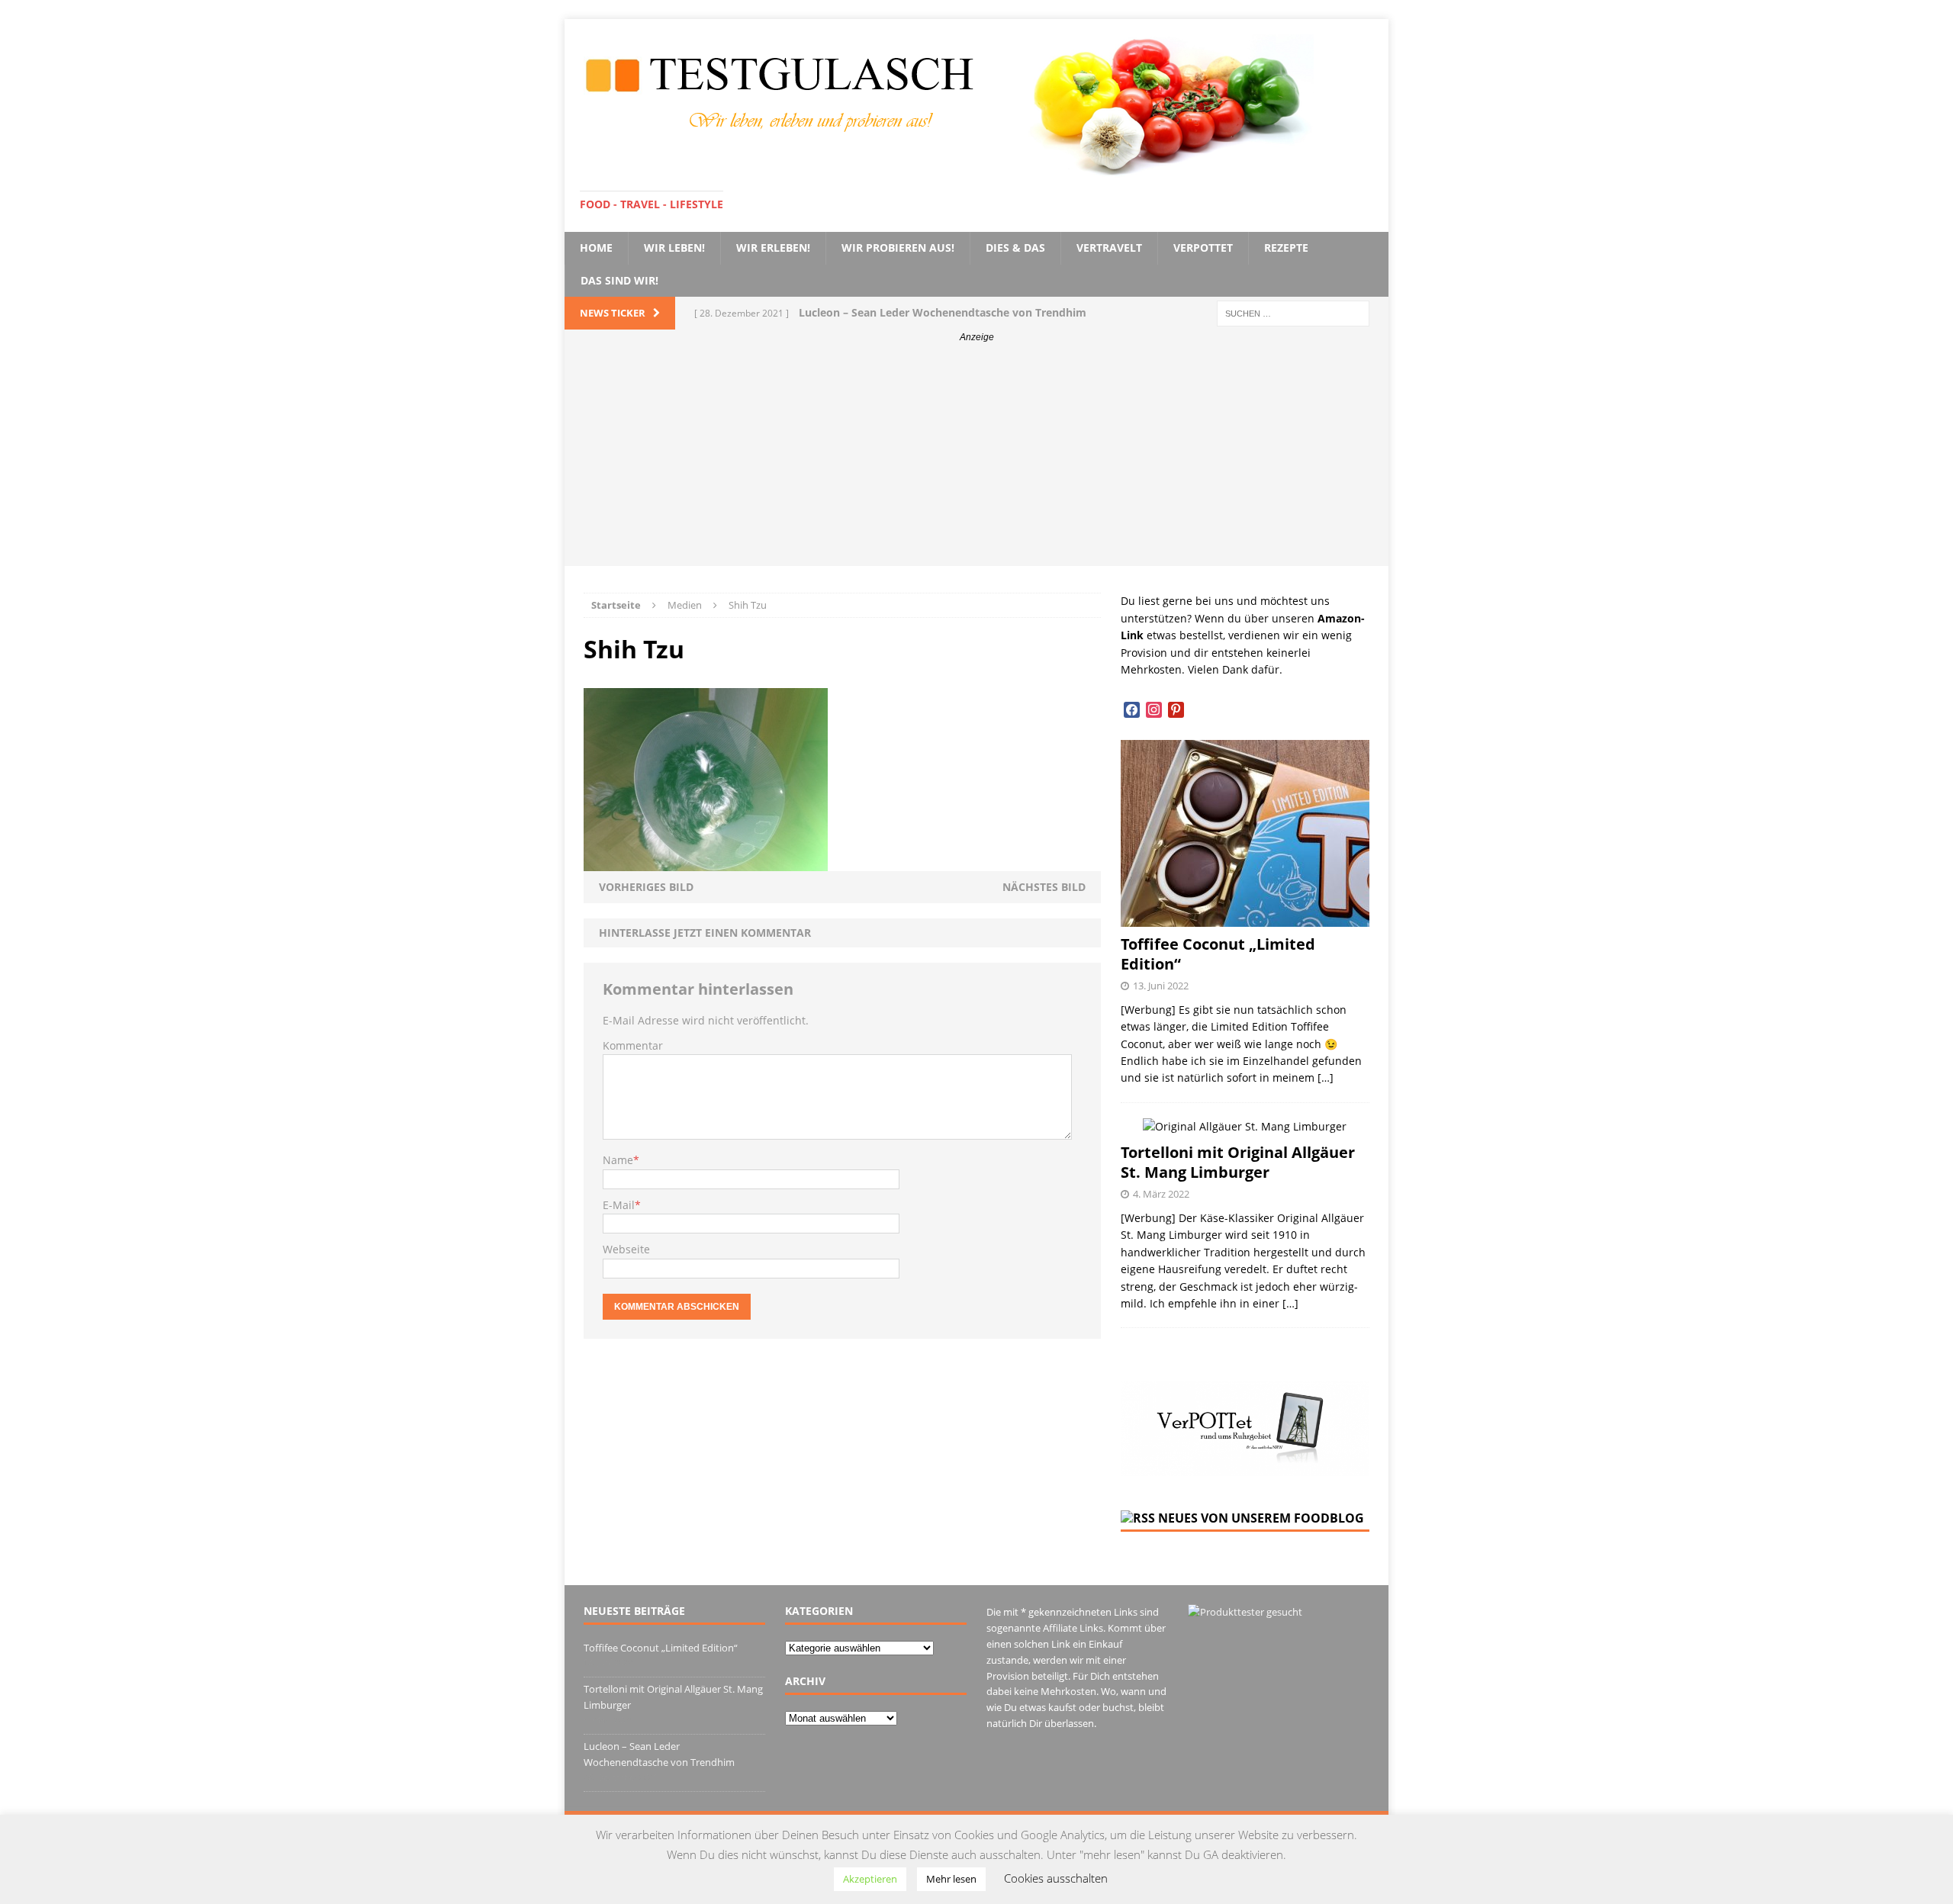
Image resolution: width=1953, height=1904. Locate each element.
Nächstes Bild (1044, 887)
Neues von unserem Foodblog (1261, 1518)
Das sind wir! (619, 280)
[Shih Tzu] (706, 862)
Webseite (626, 1249)
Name (618, 1160)
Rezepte (1286, 248)
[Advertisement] (976, 459)
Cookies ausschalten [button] (1056, 1878)
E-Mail (619, 1205)
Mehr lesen (951, 1879)
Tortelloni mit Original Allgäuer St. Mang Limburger (1238, 1162)
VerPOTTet (1203, 248)
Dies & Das (1015, 248)
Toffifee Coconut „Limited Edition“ (1218, 954)
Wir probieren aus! (898, 248)
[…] (1326, 1077)
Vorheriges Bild (646, 887)
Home (596, 248)
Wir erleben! (773, 248)
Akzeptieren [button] (870, 1879)
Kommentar (633, 1045)
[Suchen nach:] (1293, 312)
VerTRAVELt (1109, 248)
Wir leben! (674, 248)
